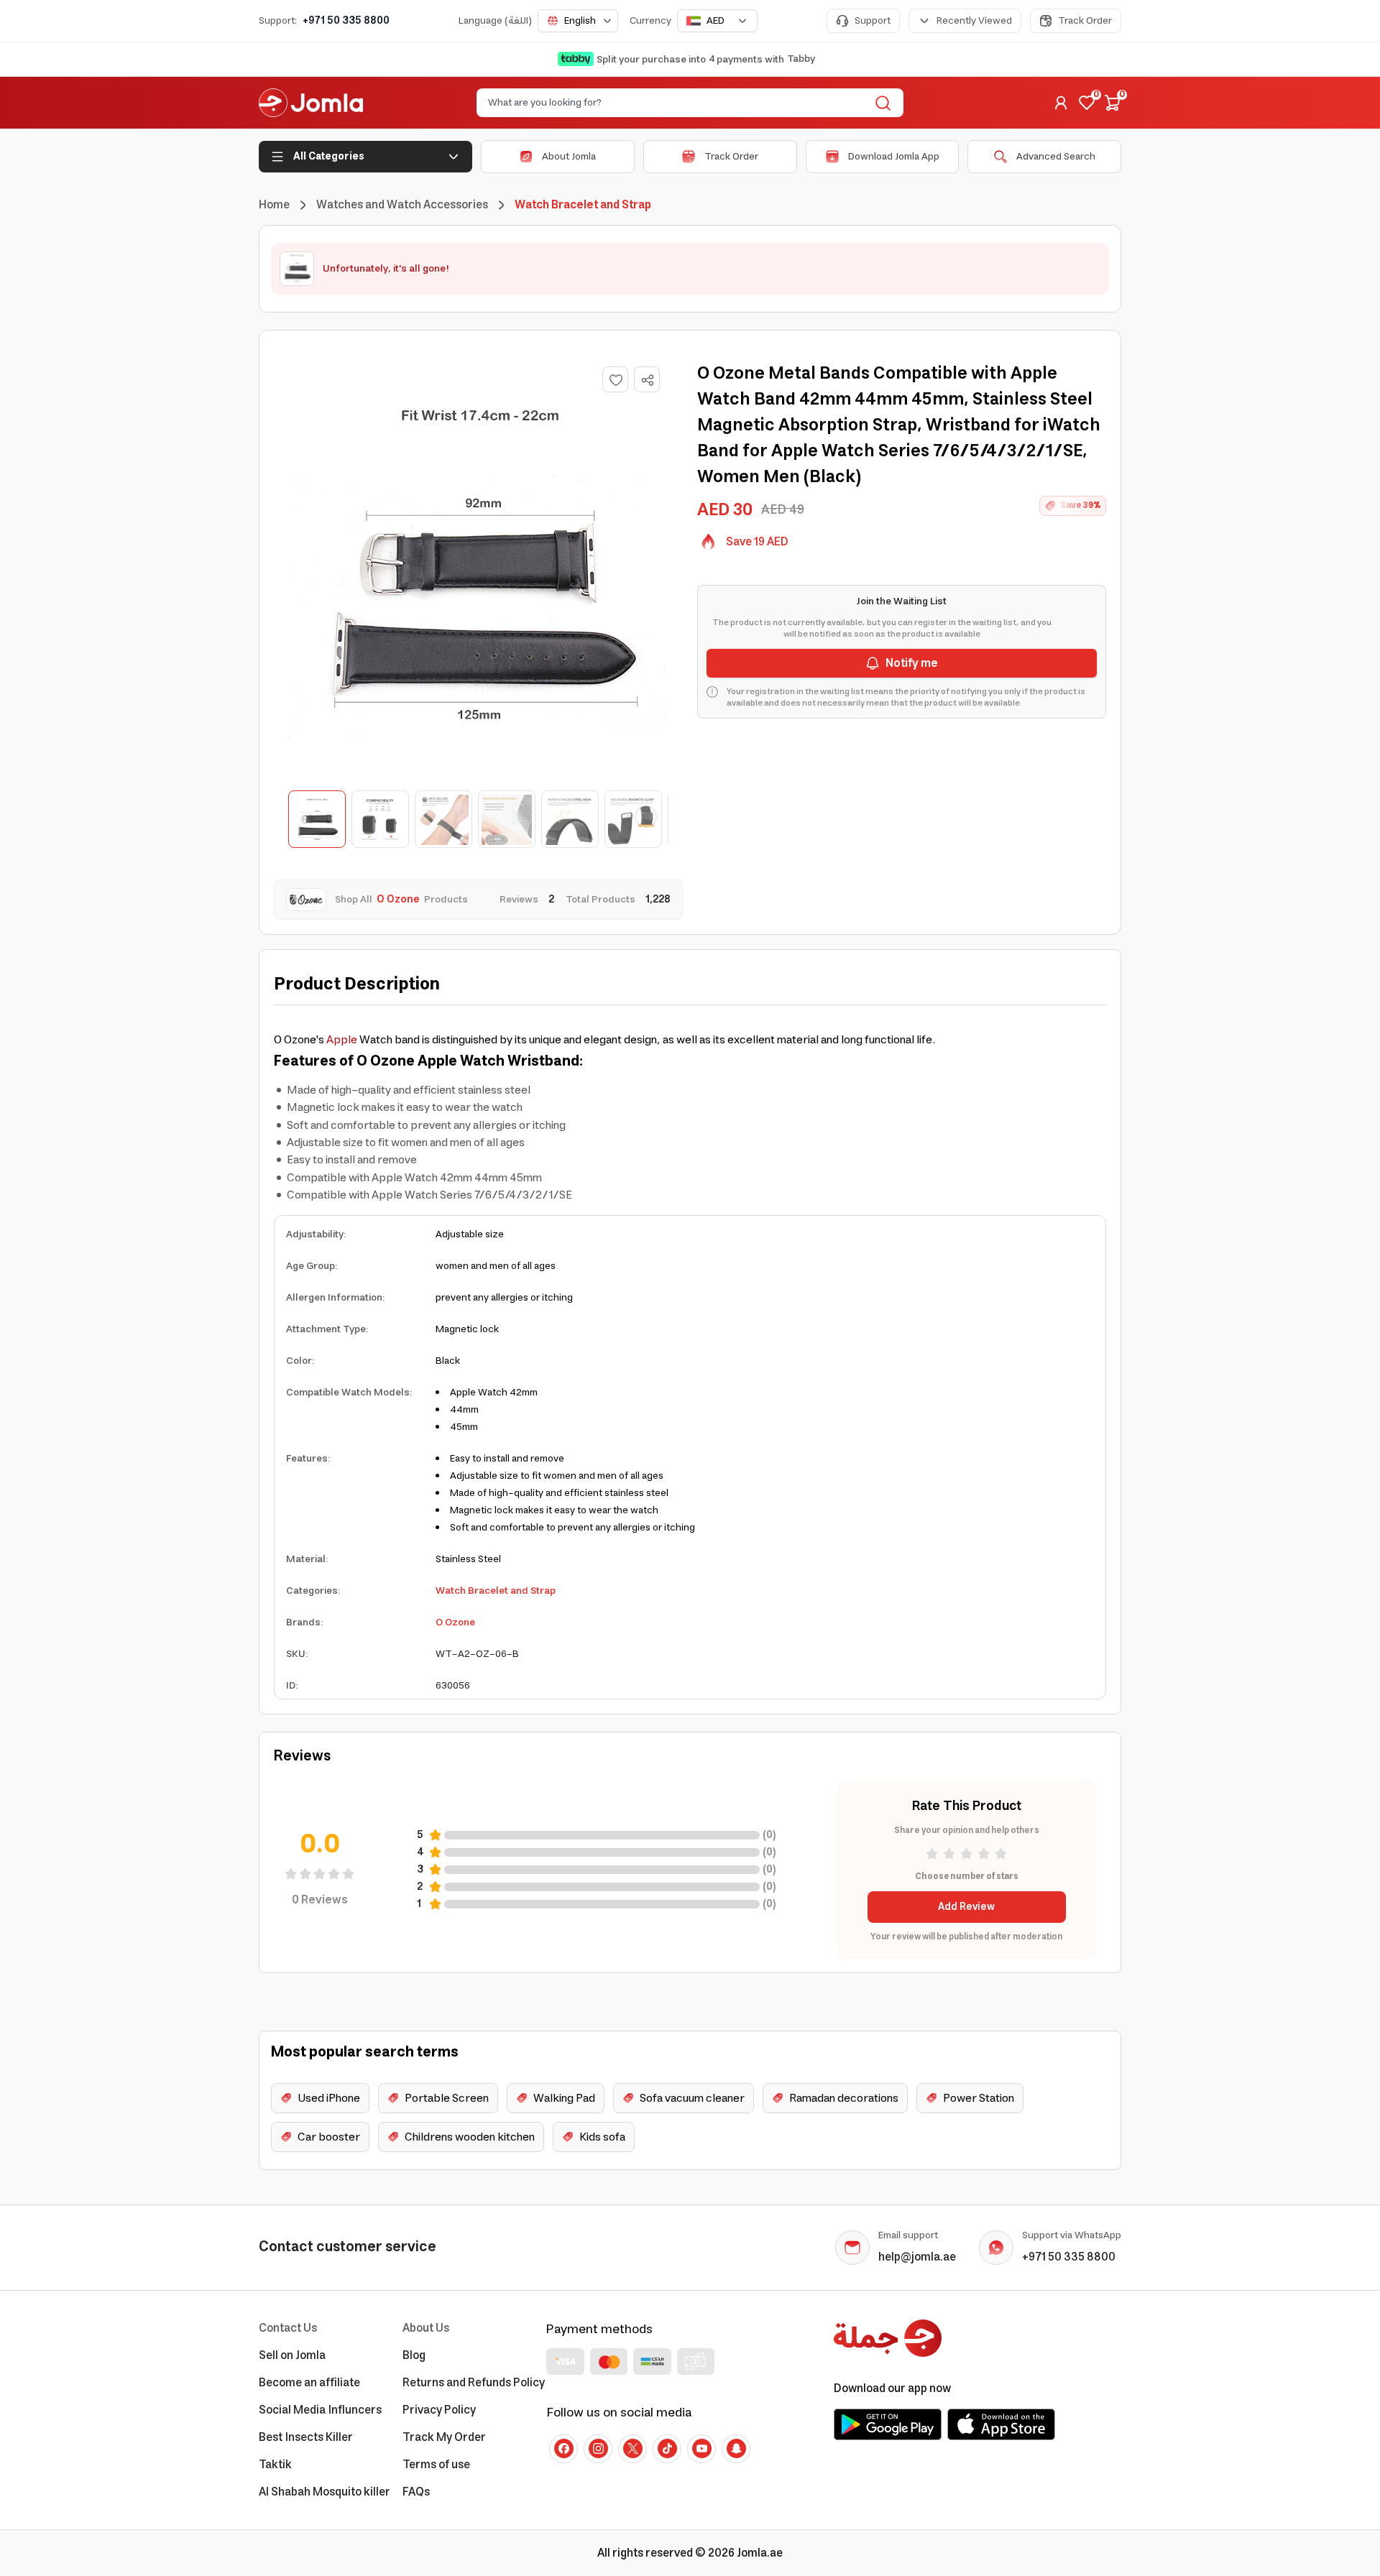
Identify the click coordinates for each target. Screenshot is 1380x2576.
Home (274, 205)
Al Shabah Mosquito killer (325, 2492)
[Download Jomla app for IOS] (1001, 2424)
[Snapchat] (736, 2449)
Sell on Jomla (292, 2355)
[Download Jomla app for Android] (888, 2424)
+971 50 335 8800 (346, 21)
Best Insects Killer (306, 2437)
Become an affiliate (309, 2383)
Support (873, 21)
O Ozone (455, 1622)
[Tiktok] (667, 2449)
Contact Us (288, 2328)
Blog (414, 2355)
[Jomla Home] (311, 103)
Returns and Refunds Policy (474, 2383)
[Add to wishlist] (615, 379)
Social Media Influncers (320, 2410)
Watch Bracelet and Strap (496, 1591)
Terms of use (436, 2465)
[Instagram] (598, 2449)
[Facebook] (563, 2449)
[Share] (648, 380)
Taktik (275, 2465)
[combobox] (578, 21)
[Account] (1061, 103)
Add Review (966, 1907)
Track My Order (444, 2437)
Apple (342, 1040)
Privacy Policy (439, 2410)
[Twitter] (632, 2449)
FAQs (416, 2492)
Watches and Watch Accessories (402, 205)
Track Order (1085, 21)
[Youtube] (701, 2449)
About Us (426, 2328)
